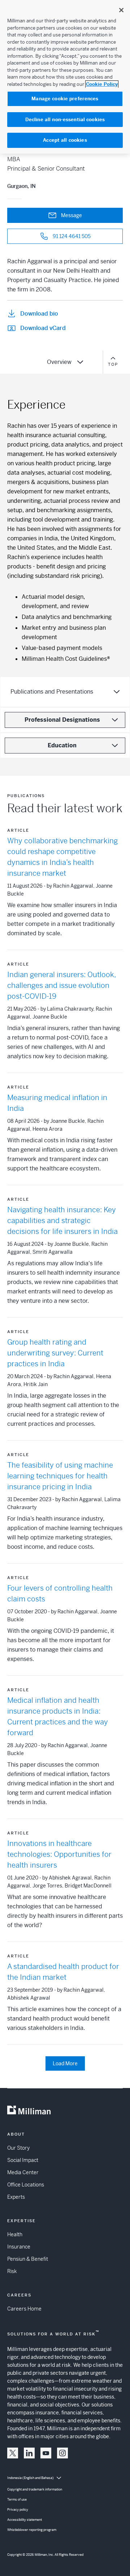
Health (15, 2234)
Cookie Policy (102, 84)
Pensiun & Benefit (28, 2259)
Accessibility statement (25, 2520)
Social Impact (23, 2160)
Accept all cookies (65, 140)
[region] (65, 77)
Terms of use (17, 2500)
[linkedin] (29, 2453)
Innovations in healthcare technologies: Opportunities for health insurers (59, 1854)
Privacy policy (18, 2510)
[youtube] (46, 2453)
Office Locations (26, 2185)
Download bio (39, 314)
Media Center (23, 2172)
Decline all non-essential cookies (65, 120)
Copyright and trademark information (35, 2489)
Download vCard (43, 328)
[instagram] (62, 2453)
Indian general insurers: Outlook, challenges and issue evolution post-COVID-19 (61, 986)
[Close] (121, 10)
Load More (65, 2063)
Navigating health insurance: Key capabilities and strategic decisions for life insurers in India (62, 1221)
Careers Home (24, 2309)
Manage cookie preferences (65, 99)
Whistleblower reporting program (32, 2530)
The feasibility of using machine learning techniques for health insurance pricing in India (60, 1476)
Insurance (19, 2247)
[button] (13, 2453)
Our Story (18, 2148)
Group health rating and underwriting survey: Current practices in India (55, 1353)
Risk (12, 2271)
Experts (16, 2197)
